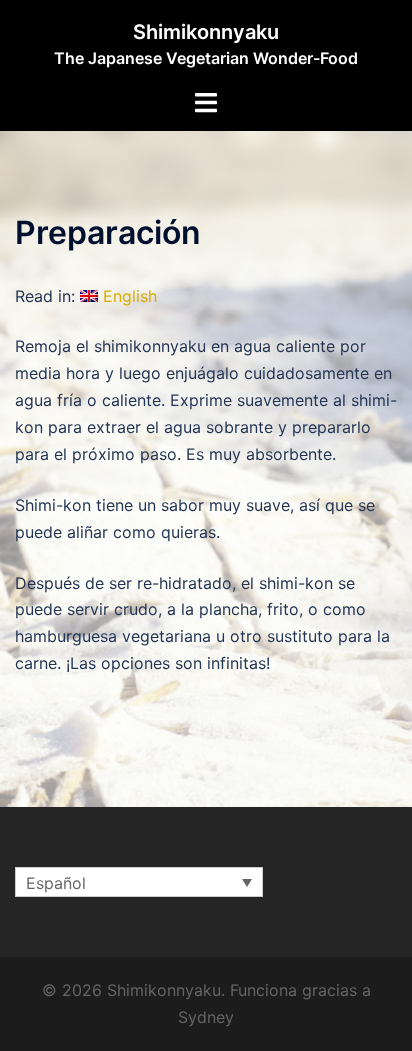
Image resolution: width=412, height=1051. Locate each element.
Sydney (206, 1017)
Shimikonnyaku (206, 32)
